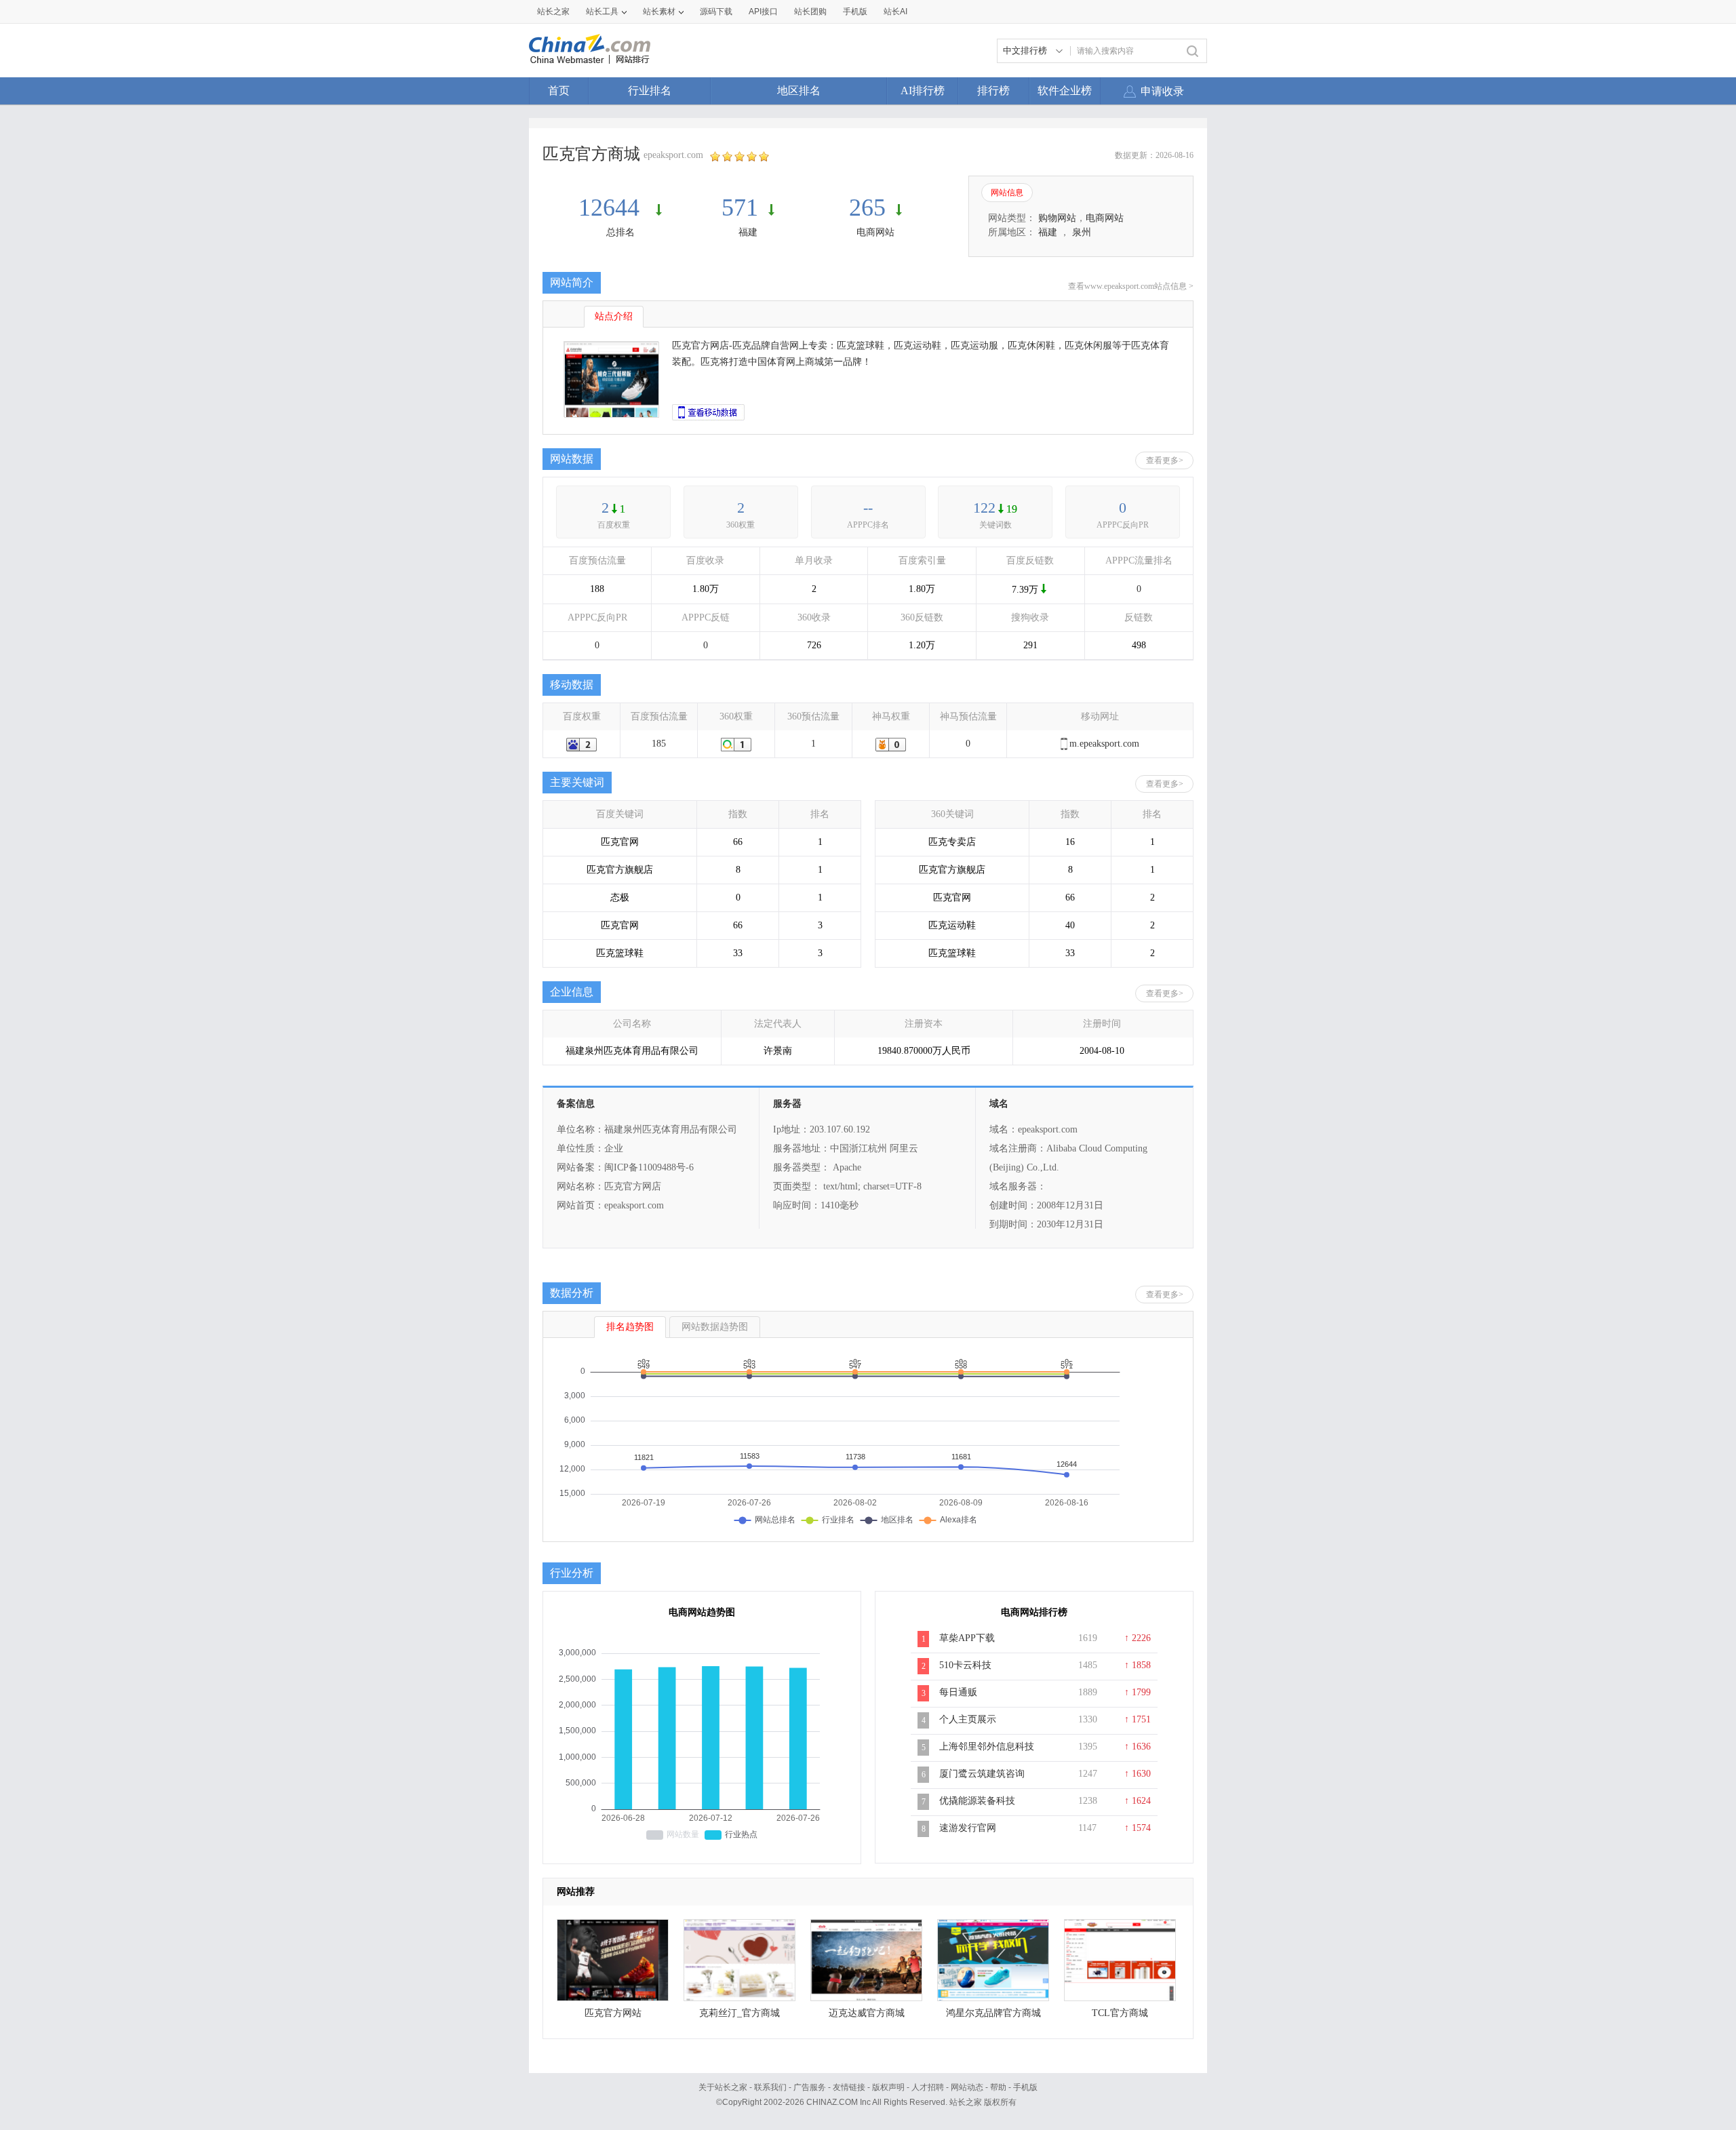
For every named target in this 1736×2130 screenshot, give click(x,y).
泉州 (1082, 232)
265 (867, 208)
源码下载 (716, 12)
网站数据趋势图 (715, 1327)
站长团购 (810, 12)
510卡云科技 (965, 1665)
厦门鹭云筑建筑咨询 (982, 1774)
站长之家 (553, 12)
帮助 (998, 2087)
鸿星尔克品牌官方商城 (993, 2013)
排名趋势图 (630, 1327)
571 (740, 208)
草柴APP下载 (967, 1638)
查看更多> (1165, 460)
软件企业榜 (1065, 91)
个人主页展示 (968, 1719)
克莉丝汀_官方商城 (739, 2013)
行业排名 (650, 91)
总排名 (620, 232)
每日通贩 (958, 1692)
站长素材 (659, 12)
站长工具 (602, 12)
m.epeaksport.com (1104, 744)
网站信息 (1007, 193)
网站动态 (967, 2087)
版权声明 (888, 2087)
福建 (748, 232)
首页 (559, 91)
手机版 (1025, 2087)
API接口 (763, 12)
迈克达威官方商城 (867, 2013)
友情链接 (849, 2087)
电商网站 (875, 232)
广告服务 (810, 2087)
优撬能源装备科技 (977, 1801)
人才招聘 (928, 2087)
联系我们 (770, 2087)
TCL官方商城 (1120, 2013)
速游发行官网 (968, 1828)
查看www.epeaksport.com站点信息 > (1131, 286)
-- (868, 508)
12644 (612, 208)
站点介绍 (614, 316)
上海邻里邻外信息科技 (987, 1747)
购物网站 (1057, 218)
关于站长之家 (723, 2087)
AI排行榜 (923, 91)
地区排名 (799, 91)
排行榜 (993, 91)
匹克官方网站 (613, 2013)
